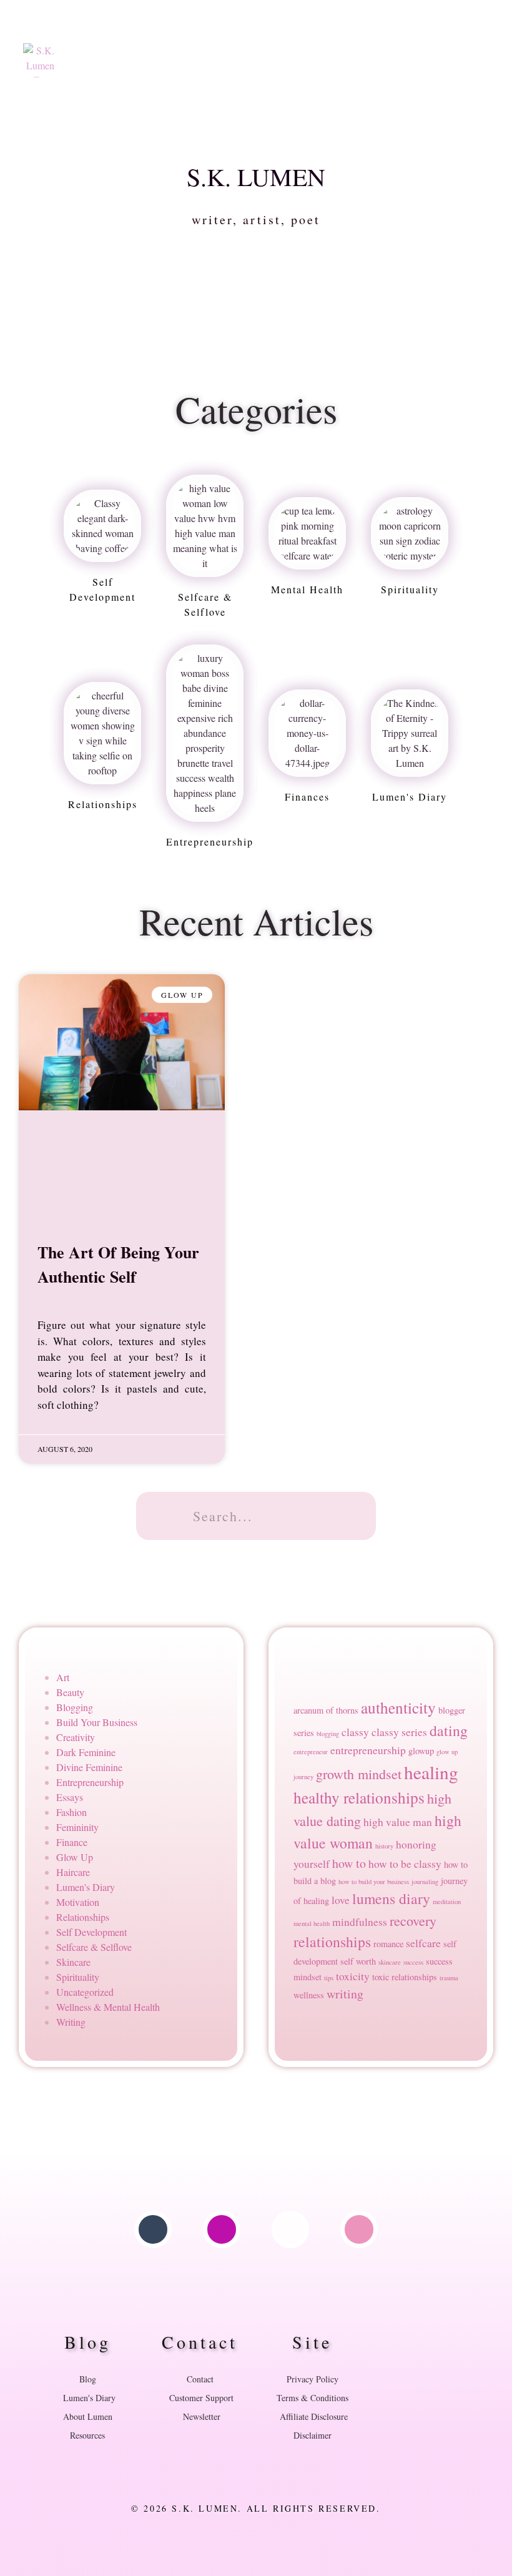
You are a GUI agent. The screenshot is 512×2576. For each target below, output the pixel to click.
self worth (358, 1961)
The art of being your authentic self (118, 1264)
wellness (309, 1995)
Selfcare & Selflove (94, 1947)
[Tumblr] (153, 2229)
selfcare (423, 1943)
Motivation (78, 1902)
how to (349, 1863)
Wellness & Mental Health (108, 2007)
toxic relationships (405, 1977)
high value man (398, 1822)
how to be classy (405, 1864)
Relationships (103, 804)
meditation (447, 1902)
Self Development (91, 1932)
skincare (390, 1962)
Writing (71, 2022)
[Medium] (290, 2229)
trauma (449, 1978)
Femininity (77, 1827)
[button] (328, 46)
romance (388, 1944)
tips (329, 1978)
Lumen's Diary (410, 797)
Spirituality (410, 589)
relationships (332, 1942)
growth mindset (359, 1774)
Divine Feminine (89, 1767)
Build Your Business (97, 1722)
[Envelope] (359, 2229)
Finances (307, 797)
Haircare (73, 1872)
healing (431, 1772)
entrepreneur (311, 1752)
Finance (72, 1842)
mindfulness (360, 1922)
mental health (307, 589)
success (413, 1962)
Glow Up (75, 1857)
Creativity (76, 1737)
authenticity (398, 1707)
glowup (421, 1751)
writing (345, 1994)
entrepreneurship (368, 1750)
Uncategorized (85, 1992)
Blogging (75, 1707)
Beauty (70, 1692)
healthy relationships (359, 1797)
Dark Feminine (86, 1752)
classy (355, 1732)
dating (449, 1730)
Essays (70, 1797)
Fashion (71, 1812)
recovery (413, 1921)
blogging (328, 1734)
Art (63, 1677)
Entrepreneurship (210, 841)
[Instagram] (222, 2229)
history (384, 1846)
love (341, 1900)
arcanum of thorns (326, 1710)
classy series (399, 1732)
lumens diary (391, 1898)
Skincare (73, 1962)
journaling (425, 1882)
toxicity (353, 1976)
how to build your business (374, 1882)
